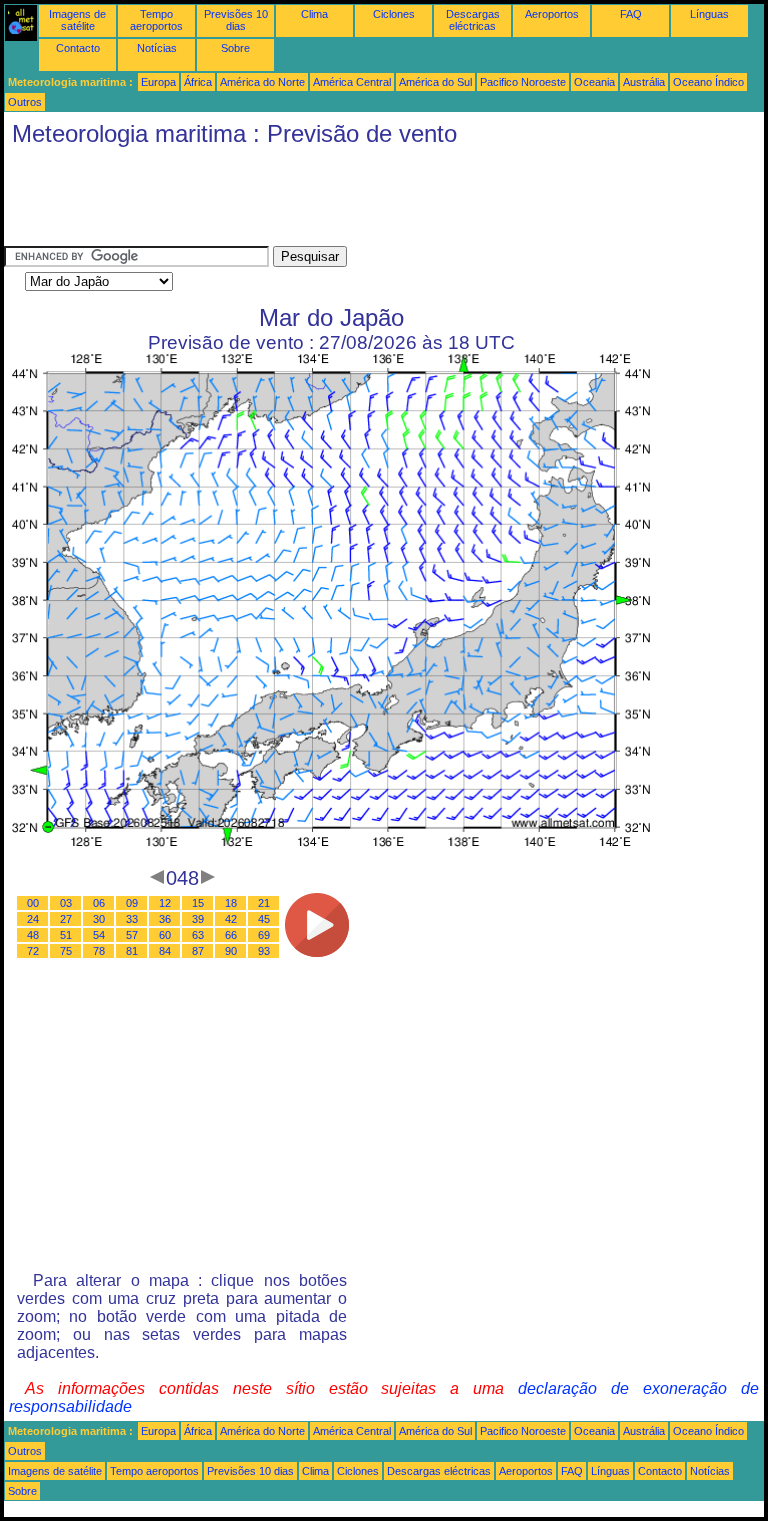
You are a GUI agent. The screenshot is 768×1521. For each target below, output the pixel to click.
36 (165, 919)
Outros (25, 102)
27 (66, 919)
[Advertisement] (368, 201)
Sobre (235, 48)
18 (231, 903)
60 (165, 935)
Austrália (644, 82)
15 (198, 903)
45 (264, 919)
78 (99, 951)
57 (132, 935)
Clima (314, 14)
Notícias (157, 48)
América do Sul (435, 82)
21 (264, 903)
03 (66, 903)
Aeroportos (552, 14)
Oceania (594, 82)
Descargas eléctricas (473, 20)
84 (165, 951)
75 (66, 951)
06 (99, 903)
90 (231, 951)
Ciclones (394, 14)
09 (132, 903)
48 (33, 935)
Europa (158, 82)
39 (198, 919)
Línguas (709, 14)
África (198, 82)
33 (132, 919)
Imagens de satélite (77, 20)
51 (66, 935)
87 (198, 951)
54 (99, 935)
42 (231, 919)
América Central (352, 82)
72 (33, 951)
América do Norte (262, 82)
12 (165, 903)
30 (99, 919)
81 (132, 951)
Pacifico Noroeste (523, 82)
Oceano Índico (708, 82)
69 (264, 935)
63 (198, 935)
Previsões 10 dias (236, 20)
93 (264, 951)
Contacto (78, 48)
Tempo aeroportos (156, 20)
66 (231, 935)
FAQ (631, 14)
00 (33, 903)
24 (33, 919)
